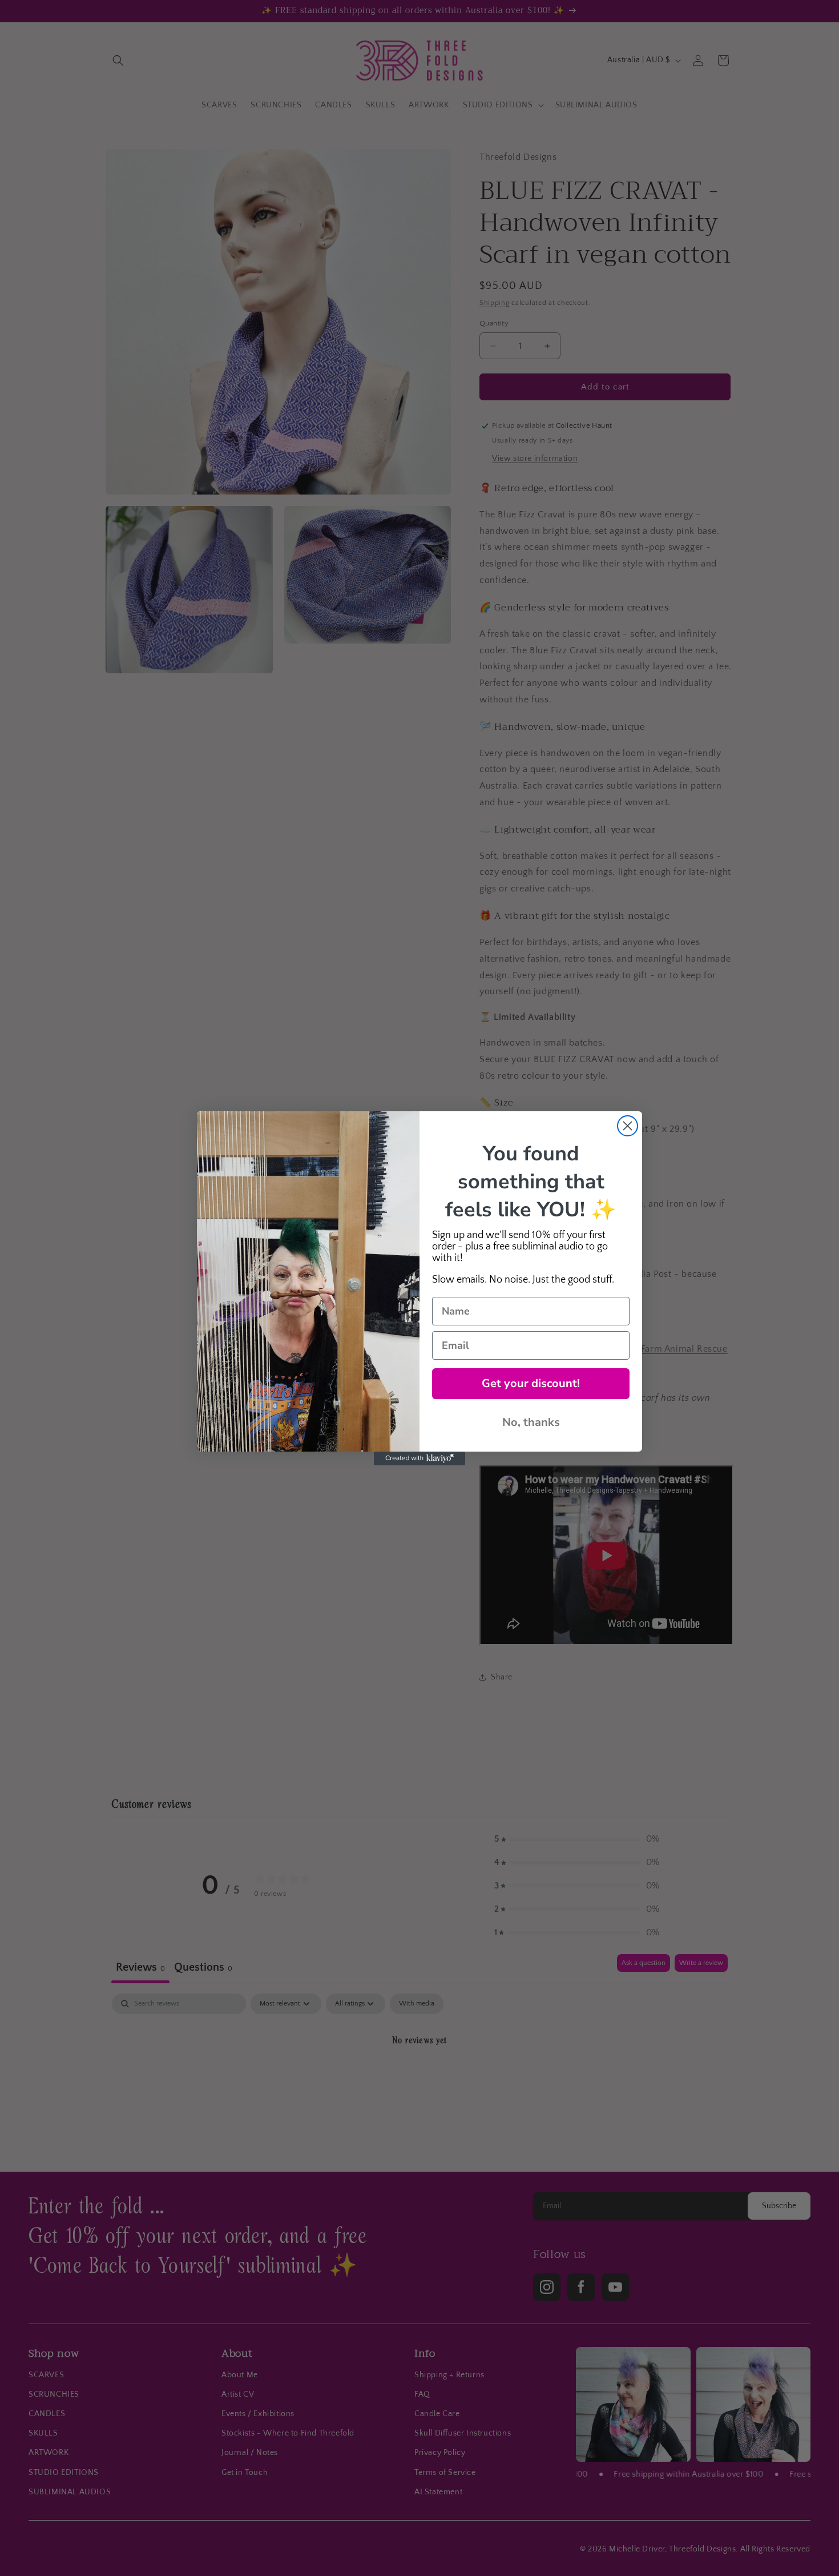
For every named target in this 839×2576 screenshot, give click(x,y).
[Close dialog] (628, 1126)
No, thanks (531, 1422)
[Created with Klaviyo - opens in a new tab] (419, 1458)
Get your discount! (531, 1383)
